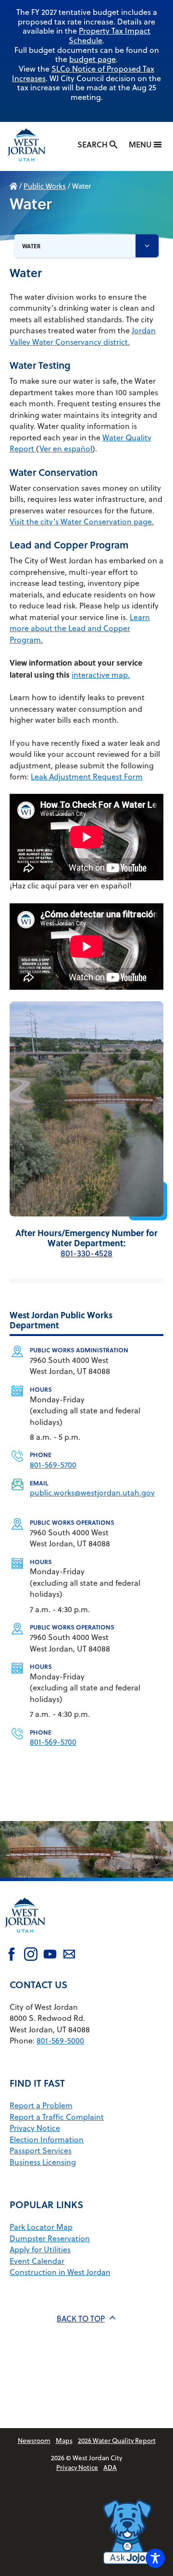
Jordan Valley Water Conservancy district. (83, 336)
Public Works (45, 186)
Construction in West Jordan (60, 2272)
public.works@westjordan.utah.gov (92, 1493)
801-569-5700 (53, 1465)
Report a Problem (41, 2105)
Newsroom (34, 2440)
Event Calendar (37, 2261)
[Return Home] (34, 146)
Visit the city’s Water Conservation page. (82, 522)
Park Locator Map (41, 2227)
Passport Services (41, 2151)
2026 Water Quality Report (117, 2440)
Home (13, 186)
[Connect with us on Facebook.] (12, 1956)
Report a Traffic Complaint (57, 2117)
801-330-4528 (86, 1253)
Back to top (81, 2319)
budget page (93, 59)
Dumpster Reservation (50, 2238)
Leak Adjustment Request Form (87, 777)
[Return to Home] (25, 1939)
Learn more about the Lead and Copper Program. (80, 628)
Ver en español (66, 449)
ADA (110, 2467)
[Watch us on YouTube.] (50, 1956)
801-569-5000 (60, 2041)
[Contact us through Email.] (69, 1956)
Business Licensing (43, 2162)
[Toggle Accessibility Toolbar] (155, 2558)
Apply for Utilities (40, 2249)
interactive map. (101, 675)
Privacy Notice (35, 2128)
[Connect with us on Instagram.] (31, 1956)
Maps (64, 2440)
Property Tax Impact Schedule (110, 36)
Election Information (47, 2139)
